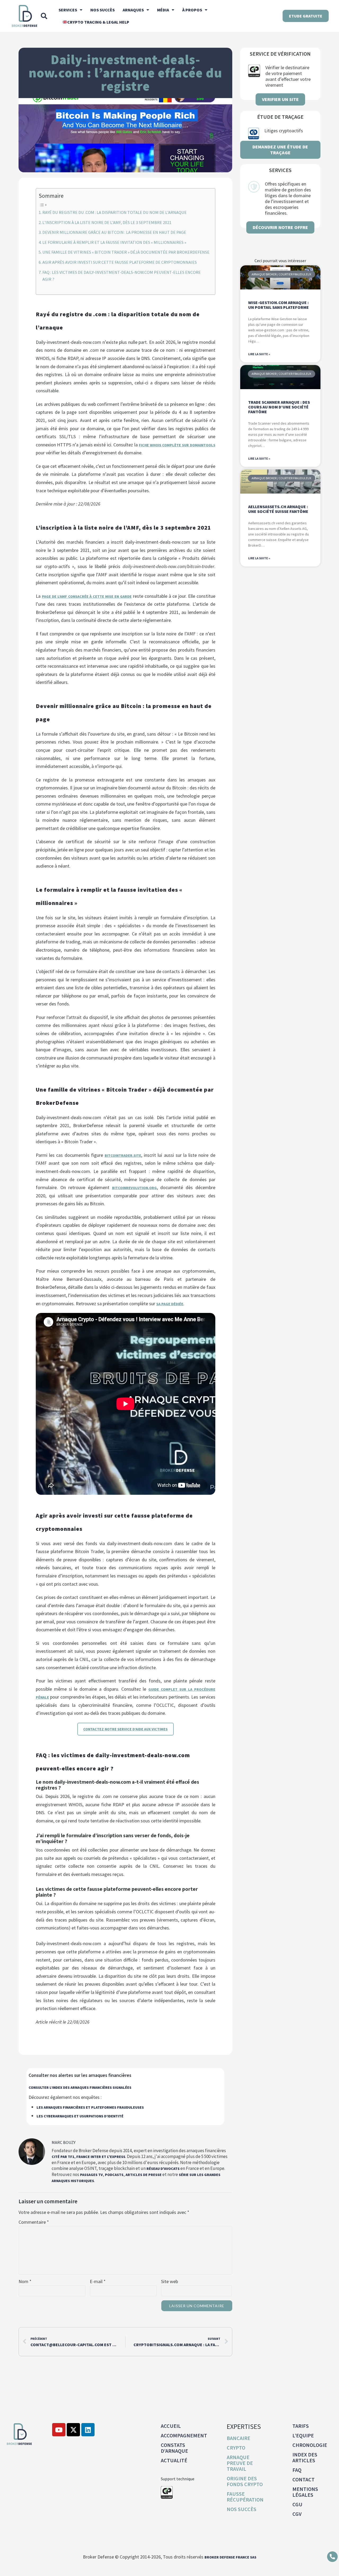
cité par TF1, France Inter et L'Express (88, 2157)
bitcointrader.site (123, 1155)
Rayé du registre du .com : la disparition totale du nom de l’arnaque (115, 212)
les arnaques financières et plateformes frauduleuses (90, 2107)
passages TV (91, 2175)
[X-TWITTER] (73, 2430)
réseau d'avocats (163, 2169)
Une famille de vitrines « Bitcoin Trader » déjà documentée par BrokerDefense (126, 252)
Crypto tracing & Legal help (98, 22)
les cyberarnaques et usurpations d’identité (80, 2116)
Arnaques (133, 10)
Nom (25, 2282)
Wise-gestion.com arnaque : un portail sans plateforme (278, 305)
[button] (44, 16)
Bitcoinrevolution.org (134, 1188)
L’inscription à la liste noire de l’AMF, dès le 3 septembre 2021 (107, 222)
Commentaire (34, 2222)
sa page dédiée (170, 1304)
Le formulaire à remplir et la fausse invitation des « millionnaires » (114, 242)
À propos (192, 10)
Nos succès (102, 10)
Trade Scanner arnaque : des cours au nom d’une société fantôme (279, 407)
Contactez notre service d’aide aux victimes (125, 1729)
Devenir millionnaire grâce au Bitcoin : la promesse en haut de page (114, 232)
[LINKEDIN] (88, 2430)
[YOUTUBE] (59, 2430)
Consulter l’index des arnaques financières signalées (80, 2087)
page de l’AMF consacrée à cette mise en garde (87, 596)
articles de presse (144, 2175)
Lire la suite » (259, 354)
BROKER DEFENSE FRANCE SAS (230, 2557)
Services (68, 10)
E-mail (98, 2282)
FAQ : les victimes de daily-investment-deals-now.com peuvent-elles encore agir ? (122, 276)
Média (163, 10)
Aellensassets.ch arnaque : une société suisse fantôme (278, 509)
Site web (169, 2282)
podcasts (114, 2175)
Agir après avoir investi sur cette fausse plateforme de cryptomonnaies (120, 262)
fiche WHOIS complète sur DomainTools (177, 445)
